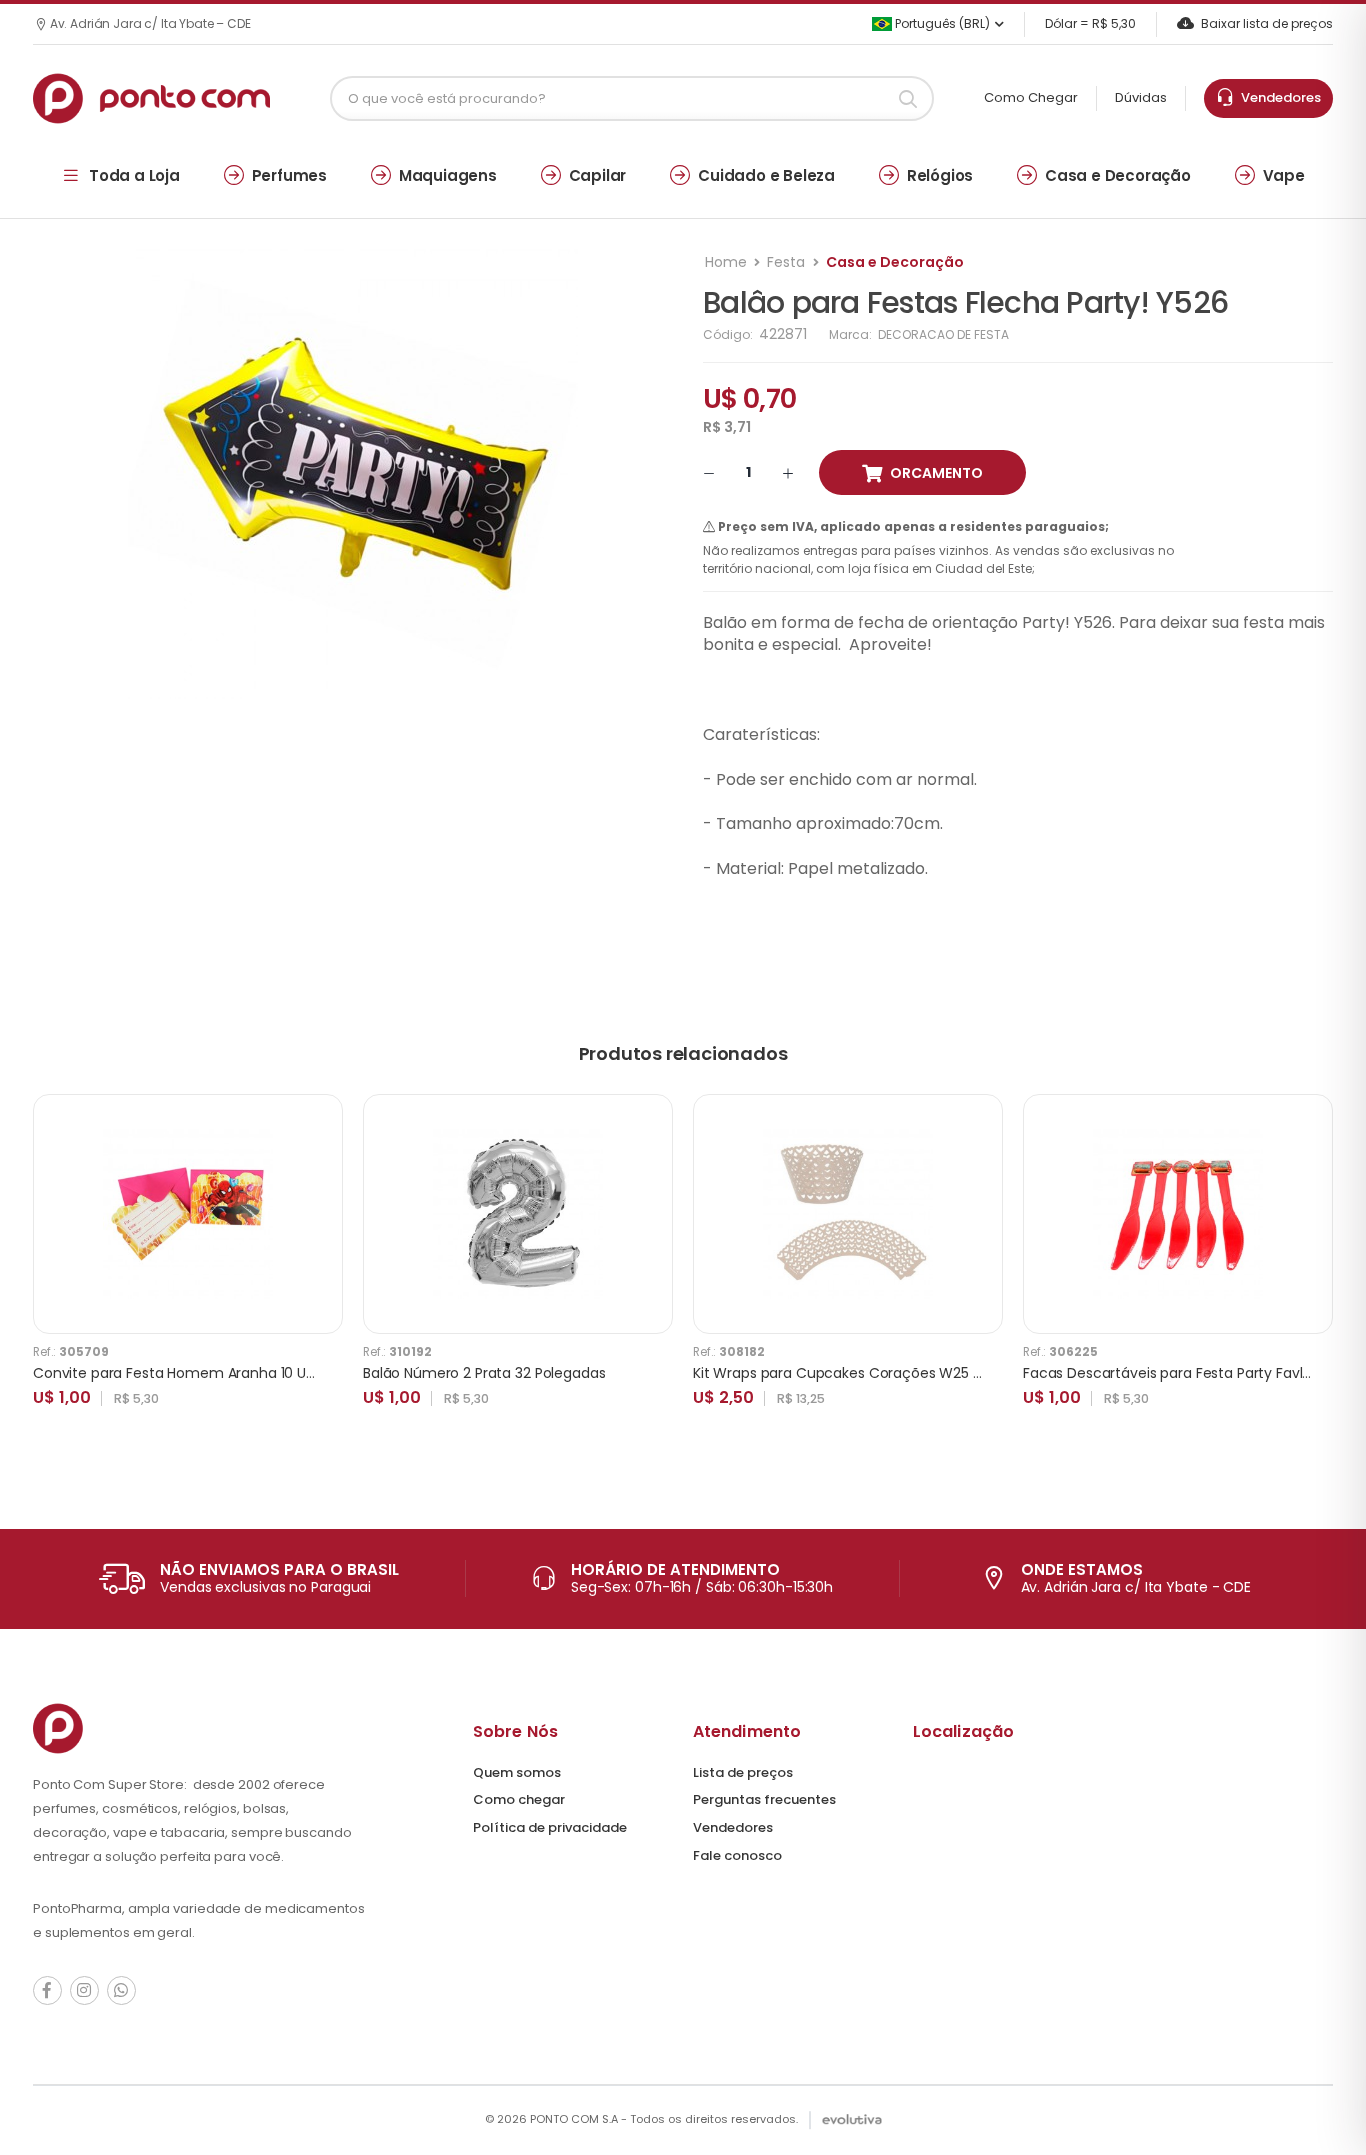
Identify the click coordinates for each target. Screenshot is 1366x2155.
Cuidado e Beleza (766, 175)
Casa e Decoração (1118, 175)
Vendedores (1278, 97)
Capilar (598, 175)
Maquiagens (448, 175)
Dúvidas (1141, 97)
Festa (786, 262)
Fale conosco (737, 1855)
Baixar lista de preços (1267, 23)
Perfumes (289, 175)
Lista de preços (743, 1772)
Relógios (940, 175)
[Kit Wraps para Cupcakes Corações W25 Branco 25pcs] (848, 1214)
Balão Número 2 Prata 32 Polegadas (484, 1373)
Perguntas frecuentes (764, 1799)
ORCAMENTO (936, 473)
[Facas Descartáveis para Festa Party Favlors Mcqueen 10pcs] (1178, 1214)
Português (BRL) (941, 23)
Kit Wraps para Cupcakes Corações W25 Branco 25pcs (879, 1373)
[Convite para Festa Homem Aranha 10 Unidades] (188, 1214)
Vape (1284, 175)
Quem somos (517, 1772)
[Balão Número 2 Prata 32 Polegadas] (518, 1214)
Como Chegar (1031, 97)
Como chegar (519, 1799)
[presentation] (1318, 1271)
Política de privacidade (550, 1827)
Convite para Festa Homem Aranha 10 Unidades (196, 1373)
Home (726, 262)
